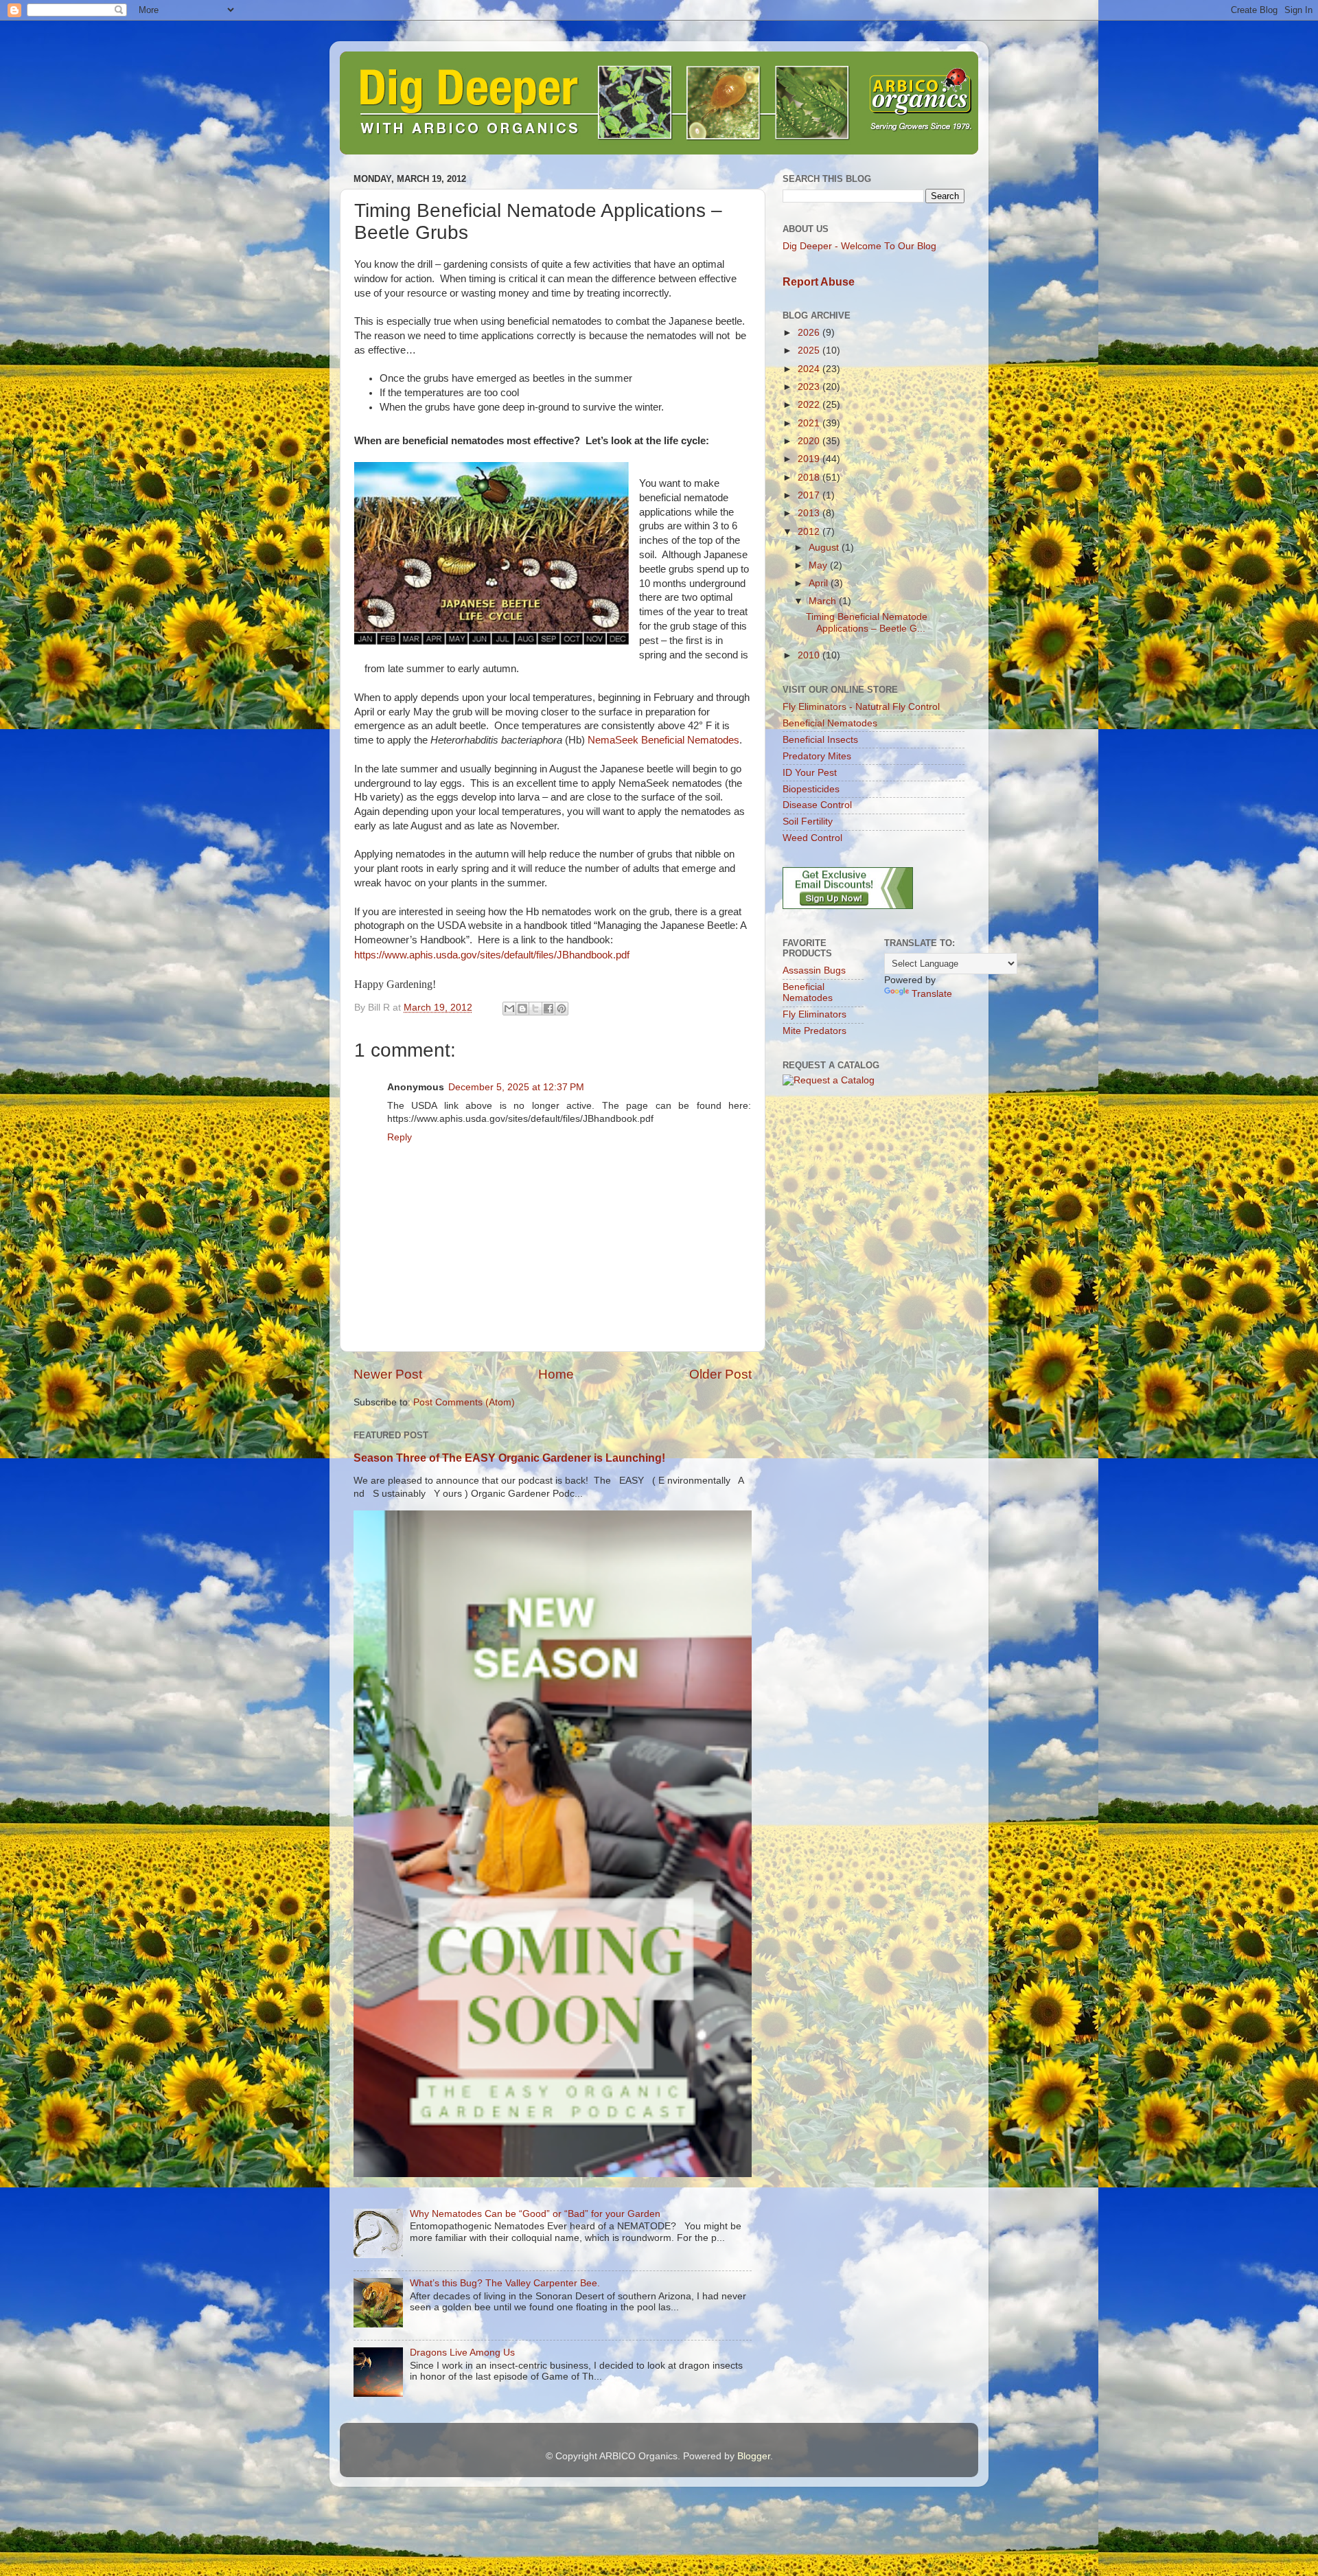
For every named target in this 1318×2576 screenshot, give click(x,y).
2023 (810, 387)
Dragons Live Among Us (462, 2353)
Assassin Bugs (814, 970)
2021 (810, 423)
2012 (810, 532)
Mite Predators (814, 1031)
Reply (400, 1137)
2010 (810, 655)
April (820, 583)
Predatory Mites (817, 756)
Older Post (720, 1374)
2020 (810, 441)
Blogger (754, 2456)
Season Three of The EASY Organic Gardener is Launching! (509, 1458)
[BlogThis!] (522, 1009)
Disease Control (817, 805)
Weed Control (812, 838)
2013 (810, 513)
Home (556, 1374)
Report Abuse (819, 282)
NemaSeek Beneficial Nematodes (663, 740)
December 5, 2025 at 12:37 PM (516, 1087)
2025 (810, 350)
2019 (810, 459)
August (825, 548)
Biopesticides (811, 789)
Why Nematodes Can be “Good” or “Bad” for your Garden (535, 2214)
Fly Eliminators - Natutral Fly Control (861, 707)
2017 (810, 495)
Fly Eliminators (814, 1014)
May (819, 565)
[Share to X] (535, 1009)
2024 (810, 369)
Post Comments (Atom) (464, 1402)
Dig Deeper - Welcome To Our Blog (859, 246)
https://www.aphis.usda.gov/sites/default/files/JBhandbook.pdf (492, 955)
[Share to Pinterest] (562, 1009)
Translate (932, 994)
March (824, 601)
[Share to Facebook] (548, 1009)
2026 (810, 333)
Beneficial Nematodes (830, 723)
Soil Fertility (808, 821)
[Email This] (509, 1009)
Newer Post (388, 1374)
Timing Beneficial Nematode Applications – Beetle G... (867, 622)
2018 (810, 478)
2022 (810, 405)
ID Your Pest (810, 773)
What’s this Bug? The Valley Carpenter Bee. (505, 2283)
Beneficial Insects (820, 740)
